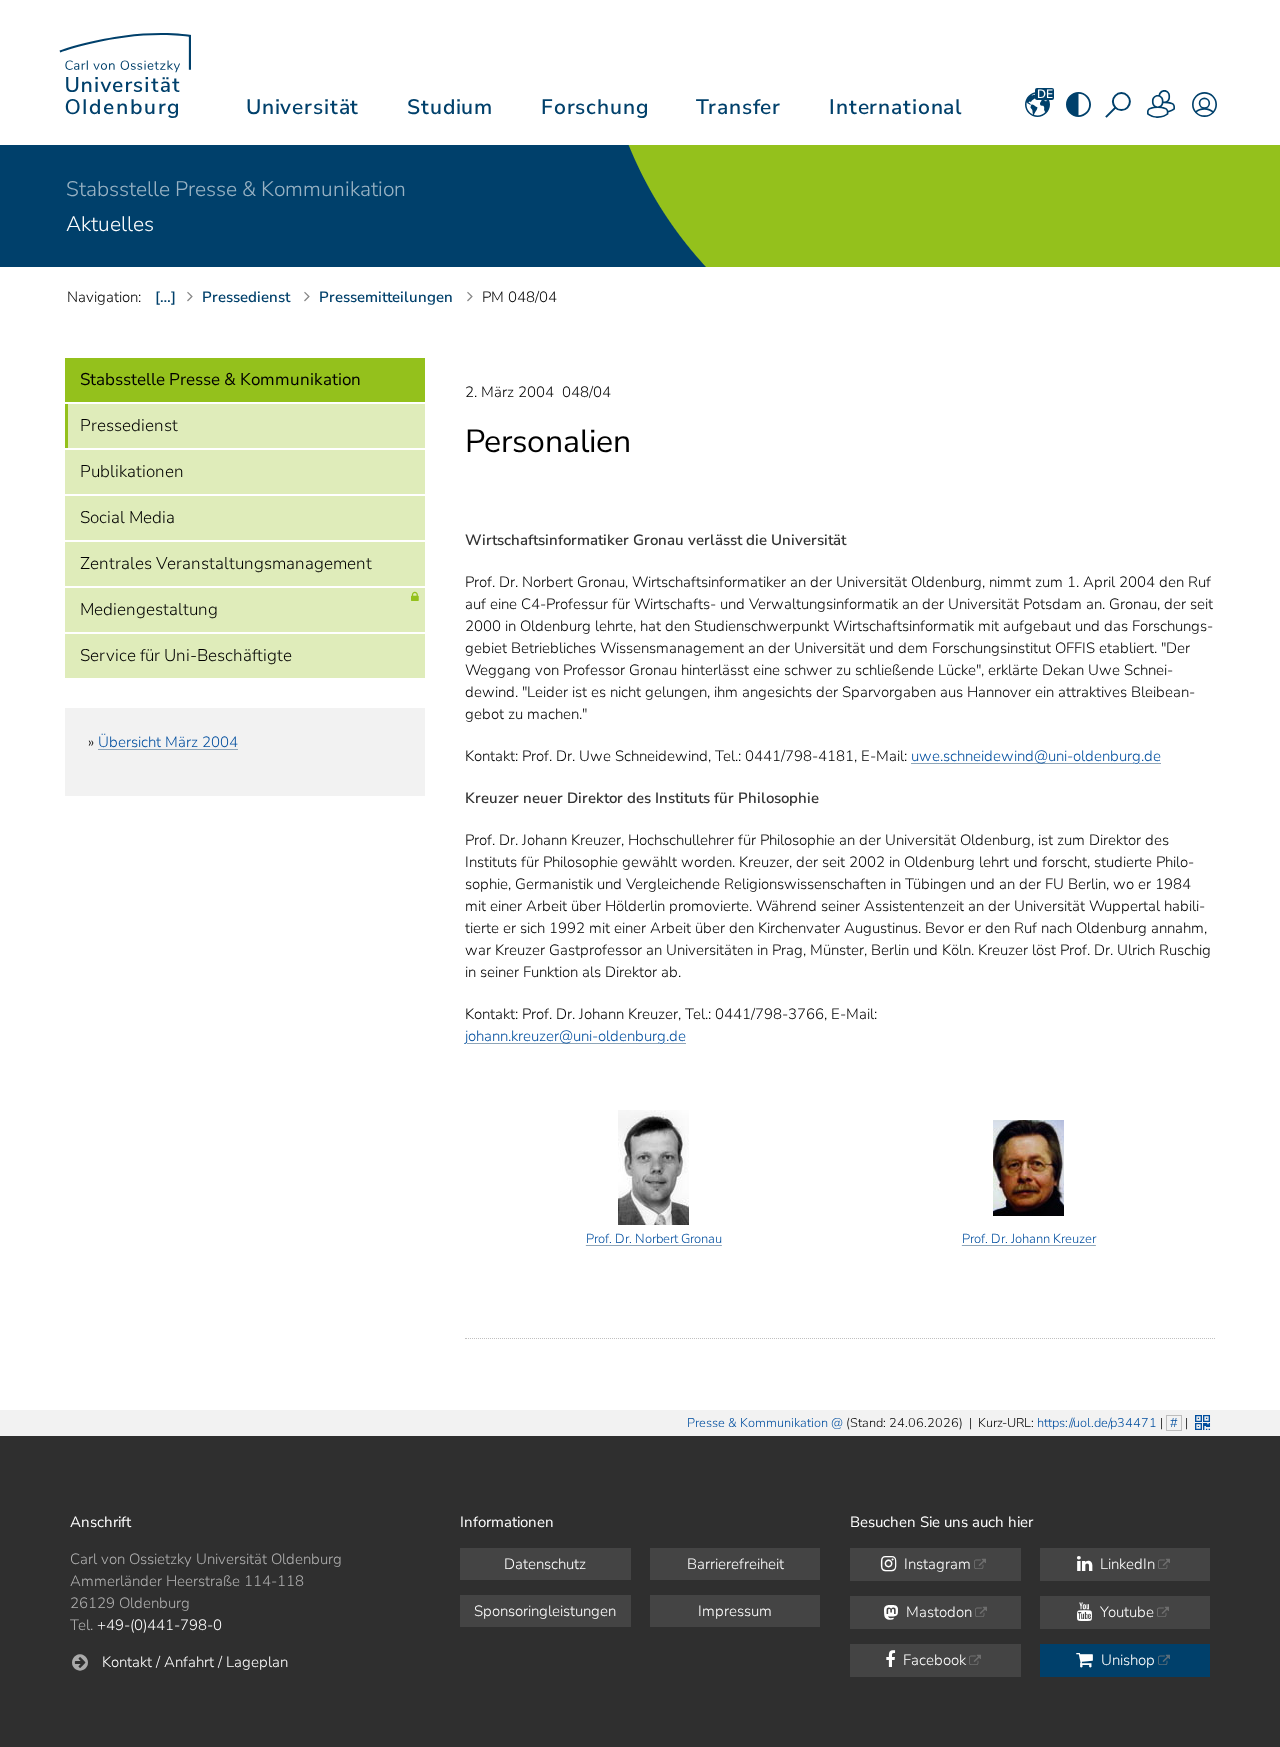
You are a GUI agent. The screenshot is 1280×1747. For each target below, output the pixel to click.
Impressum (735, 1611)
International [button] (895, 107)
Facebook (932, 1660)
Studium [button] (450, 107)
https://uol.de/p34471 (1097, 1423)
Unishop (1126, 1660)
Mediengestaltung (149, 609)
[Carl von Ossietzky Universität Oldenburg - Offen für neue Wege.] (125, 72)
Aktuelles (110, 224)
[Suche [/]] (1120, 111)
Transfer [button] (738, 107)
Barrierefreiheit (735, 1564)
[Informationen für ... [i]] (1162, 111)
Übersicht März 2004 (168, 742)
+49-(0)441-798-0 (159, 1625)
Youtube (1125, 1612)
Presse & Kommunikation (757, 1423)
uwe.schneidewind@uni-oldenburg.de (1036, 756)
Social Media (127, 517)
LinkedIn (1125, 1564)
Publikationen (132, 471)
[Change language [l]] (1037, 111)
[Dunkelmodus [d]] (1078, 111)
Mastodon (937, 1612)
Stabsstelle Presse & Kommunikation (236, 189)
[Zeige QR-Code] (1200, 1420)
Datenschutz (545, 1564)
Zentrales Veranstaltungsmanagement (226, 563)
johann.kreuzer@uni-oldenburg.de (575, 1036)
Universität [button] (302, 107)
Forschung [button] (595, 107)
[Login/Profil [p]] (1204, 111)
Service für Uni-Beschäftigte (186, 655)
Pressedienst (129, 425)
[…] (165, 297)
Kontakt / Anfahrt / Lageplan (195, 1662)
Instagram (935, 1564)
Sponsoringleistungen (545, 1611)
